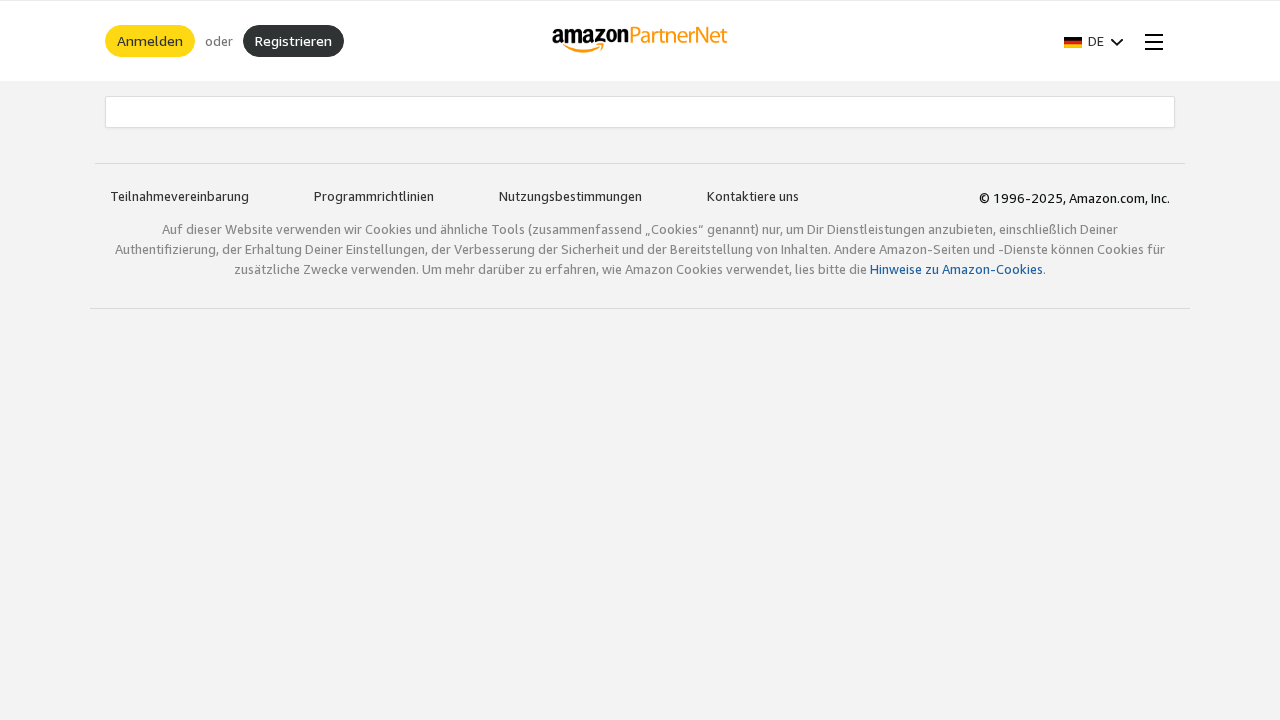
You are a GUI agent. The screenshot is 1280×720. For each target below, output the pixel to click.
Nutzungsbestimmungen (570, 196)
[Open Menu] (1150, 41)
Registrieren (293, 40)
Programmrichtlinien (374, 196)
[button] (1094, 41)
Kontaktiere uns (753, 196)
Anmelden (150, 40)
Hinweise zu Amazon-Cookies (956, 269)
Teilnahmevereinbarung (179, 196)
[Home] (640, 41)
